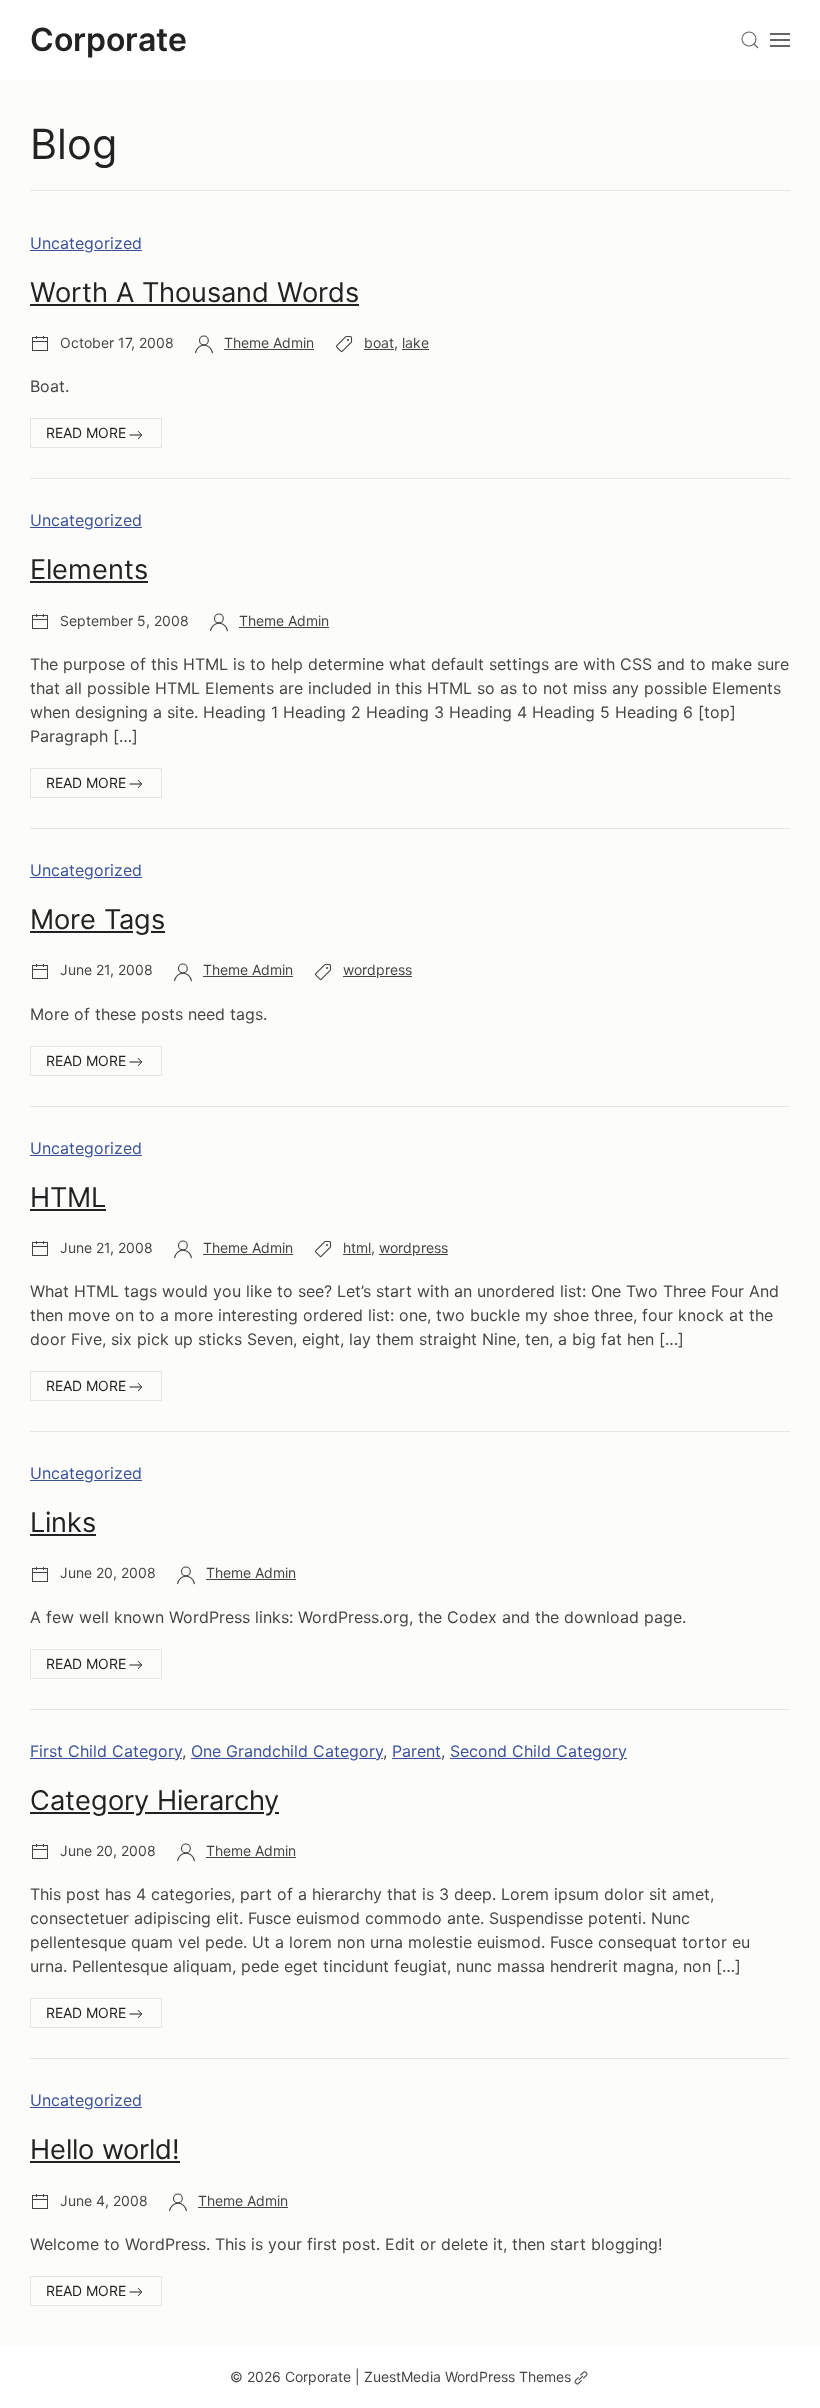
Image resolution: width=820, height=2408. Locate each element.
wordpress (377, 969)
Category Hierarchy (154, 1800)
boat (379, 342)
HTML (68, 1197)
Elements (89, 569)
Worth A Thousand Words (194, 292)
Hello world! (105, 2149)
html (357, 1247)
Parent (416, 1751)
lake (415, 342)
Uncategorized (86, 243)
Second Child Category (538, 1751)
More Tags (97, 919)
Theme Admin (269, 342)
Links (63, 1522)
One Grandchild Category (287, 1751)
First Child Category (106, 1751)
